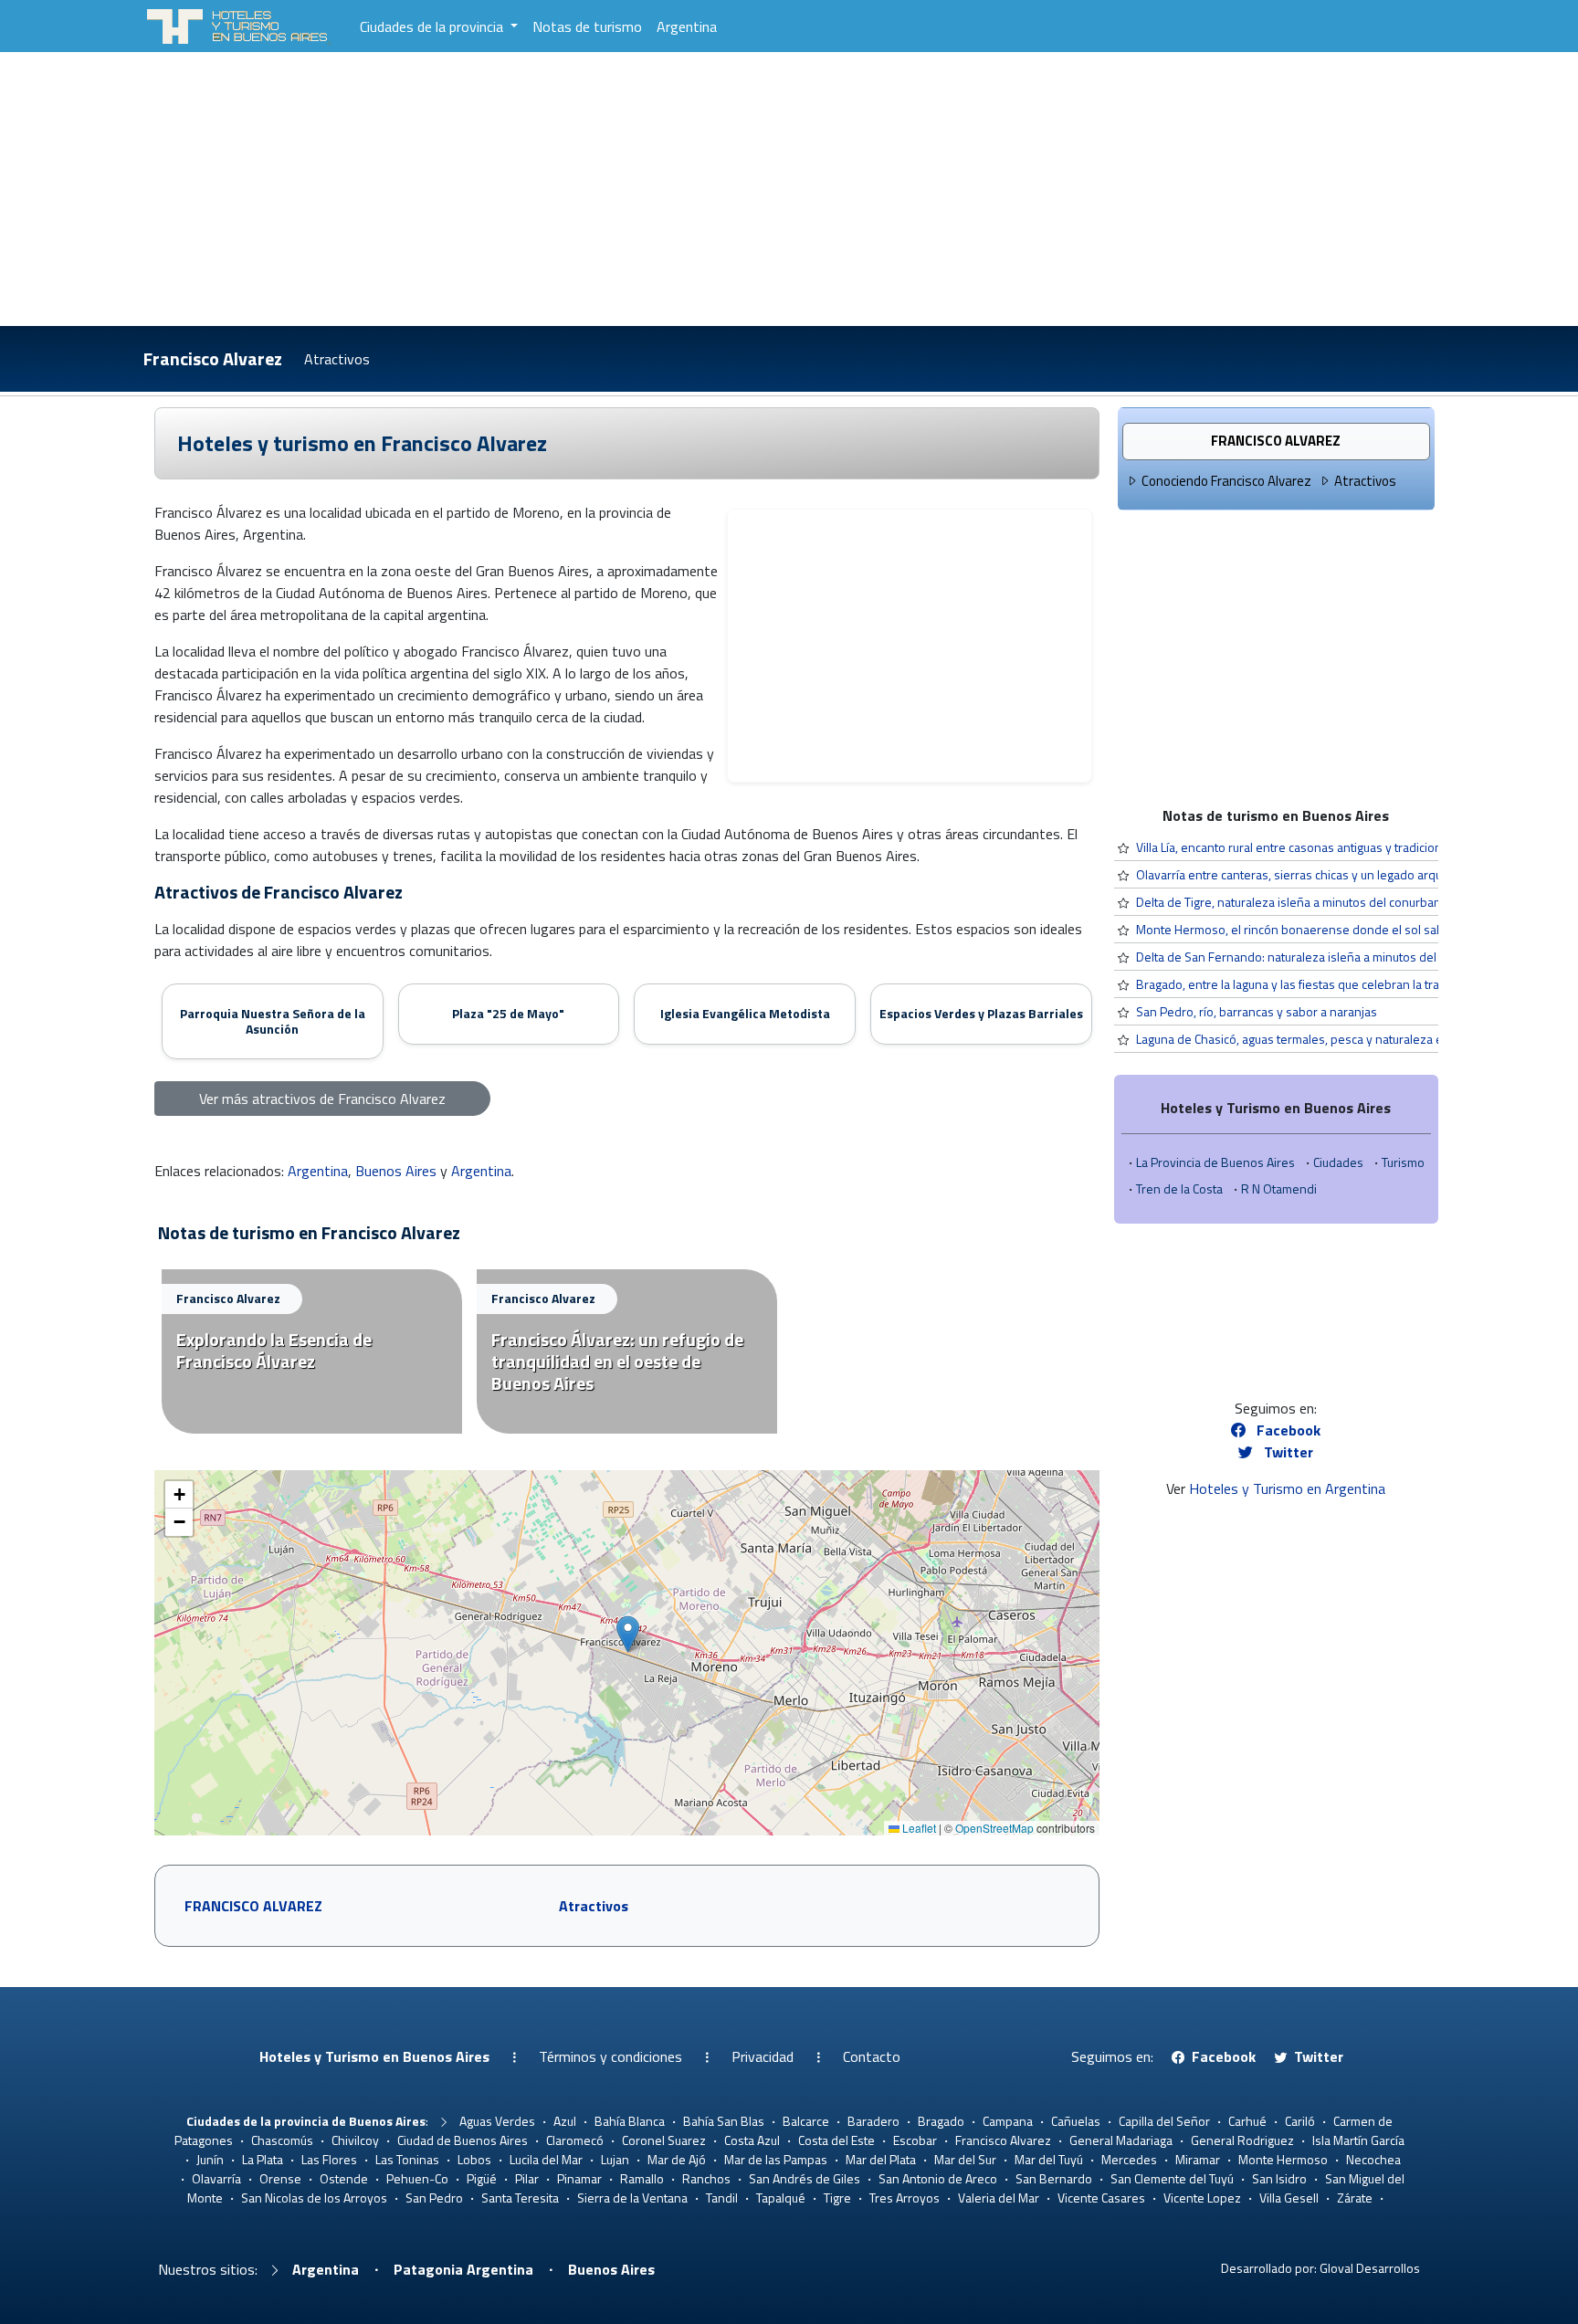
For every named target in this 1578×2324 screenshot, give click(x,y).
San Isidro (1279, 2178)
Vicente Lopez (1202, 2198)
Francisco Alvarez (213, 358)
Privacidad (763, 2056)
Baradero (873, 2121)
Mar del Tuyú (1049, 2159)
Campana (1008, 2121)
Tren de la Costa (1179, 1188)
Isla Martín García (1358, 2140)
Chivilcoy (355, 2140)
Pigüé (482, 2178)
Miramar (1198, 2159)
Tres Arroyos (905, 2198)
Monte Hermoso (1283, 2159)
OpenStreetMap (994, 1828)
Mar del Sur (965, 2159)
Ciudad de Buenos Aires (463, 2140)
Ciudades (1338, 1162)
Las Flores (329, 2159)
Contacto (872, 2056)
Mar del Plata (881, 2159)
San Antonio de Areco (938, 2178)
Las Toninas (407, 2159)
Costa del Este (836, 2140)
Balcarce (806, 2121)
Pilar (527, 2178)
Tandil (722, 2198)
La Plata (263, 2159)
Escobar (915, 2140)
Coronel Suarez (664, 2140)
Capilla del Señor (1164, 2121)
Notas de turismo (587, 26)
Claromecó (575, 2140)
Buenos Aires (396, 1171)
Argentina (687, 26)
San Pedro (434, 2198)
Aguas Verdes (497, 2121)
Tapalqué (781, 2198)
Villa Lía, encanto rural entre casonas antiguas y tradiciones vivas (1311, 847)
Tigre (837, 2198)
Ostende (344, 2178)
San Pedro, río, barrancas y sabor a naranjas (1257, 1011)
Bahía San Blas (724, 2121)
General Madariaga (1121, 2140)
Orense (280, 2178)
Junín (210, 2159)
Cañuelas (1076, 2121)
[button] (628, 1634)
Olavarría (216, 2178)
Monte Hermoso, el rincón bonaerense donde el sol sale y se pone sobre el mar (1356, 929)
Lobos (474, 2159)
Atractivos (337, 359)
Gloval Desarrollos (1370, 2268)
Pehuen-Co (417, 2178)
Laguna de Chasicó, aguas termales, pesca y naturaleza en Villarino (1316, 1039)
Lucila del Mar (546, 2159)
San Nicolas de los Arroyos (314, 2198)
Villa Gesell (1289, 2198)
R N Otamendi (1279, 1188)
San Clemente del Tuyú (1172, 2178)
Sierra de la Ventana (632, 2198)
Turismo (1403, 1162)
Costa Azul (752, 2140)
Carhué (1247, 2121)
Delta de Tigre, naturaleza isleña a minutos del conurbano (1292, 902)
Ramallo (642, 2178)
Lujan (615, 2159)
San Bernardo (1054, 2178)
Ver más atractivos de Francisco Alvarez (322, 1099)
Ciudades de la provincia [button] (433, 26)
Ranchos (706, 2178)
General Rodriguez (1242, 2140)
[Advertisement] (789, 189)
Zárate (1355, 2198)
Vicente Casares (1101, 2198)
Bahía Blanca (630, 2121)
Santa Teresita (520, 2198)
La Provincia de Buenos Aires (1215, 1162)
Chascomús (282, 2140)
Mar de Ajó (677, 2159)
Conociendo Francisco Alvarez (1226, 481)
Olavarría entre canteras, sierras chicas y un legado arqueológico (1312, 874)
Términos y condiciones (610, 2056)
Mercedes (1129, 2159)
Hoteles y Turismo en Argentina (1287, 1488)
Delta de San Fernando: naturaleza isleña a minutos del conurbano (1317, 957)
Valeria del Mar (999, 2198)
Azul (565, 2121)
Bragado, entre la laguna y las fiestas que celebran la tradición (1304, 984)
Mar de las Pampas (776, 2159)
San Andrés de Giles (805, 2178)
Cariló (1300, 2121)
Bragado (941, 2121)
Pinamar (579, 2178)
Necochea (1373, 2159)
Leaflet (918, 1828)
